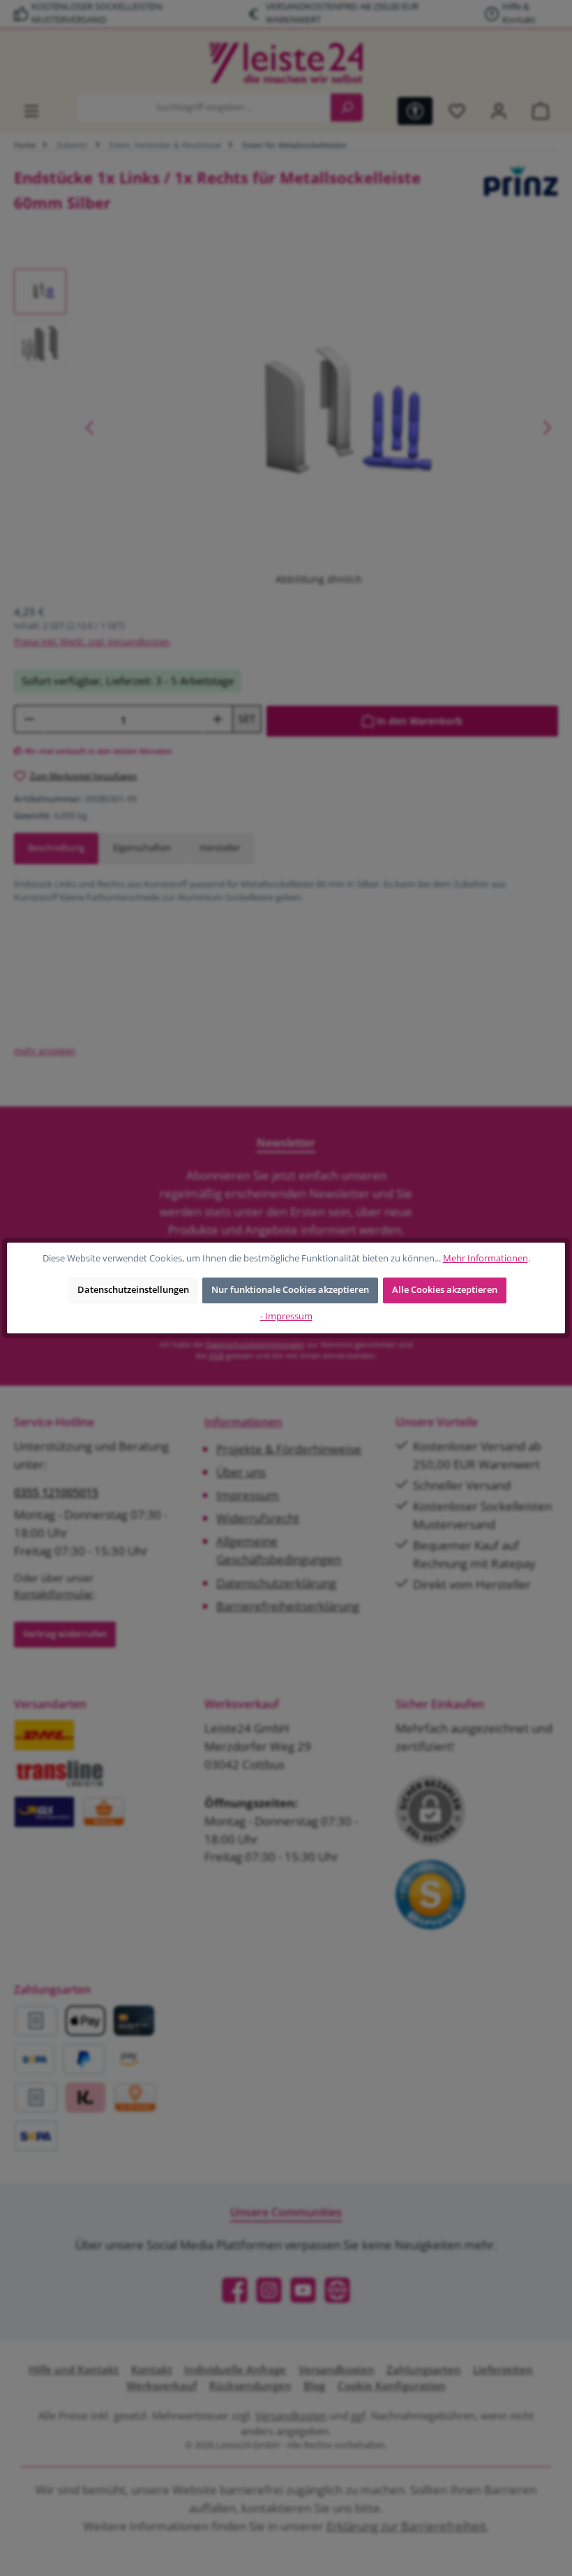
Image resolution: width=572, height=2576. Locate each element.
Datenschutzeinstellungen (133, 1290)
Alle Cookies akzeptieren (445, 1290)
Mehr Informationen (486, 1258)
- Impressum (286, 1316)
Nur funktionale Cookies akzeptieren (290, 1290)
